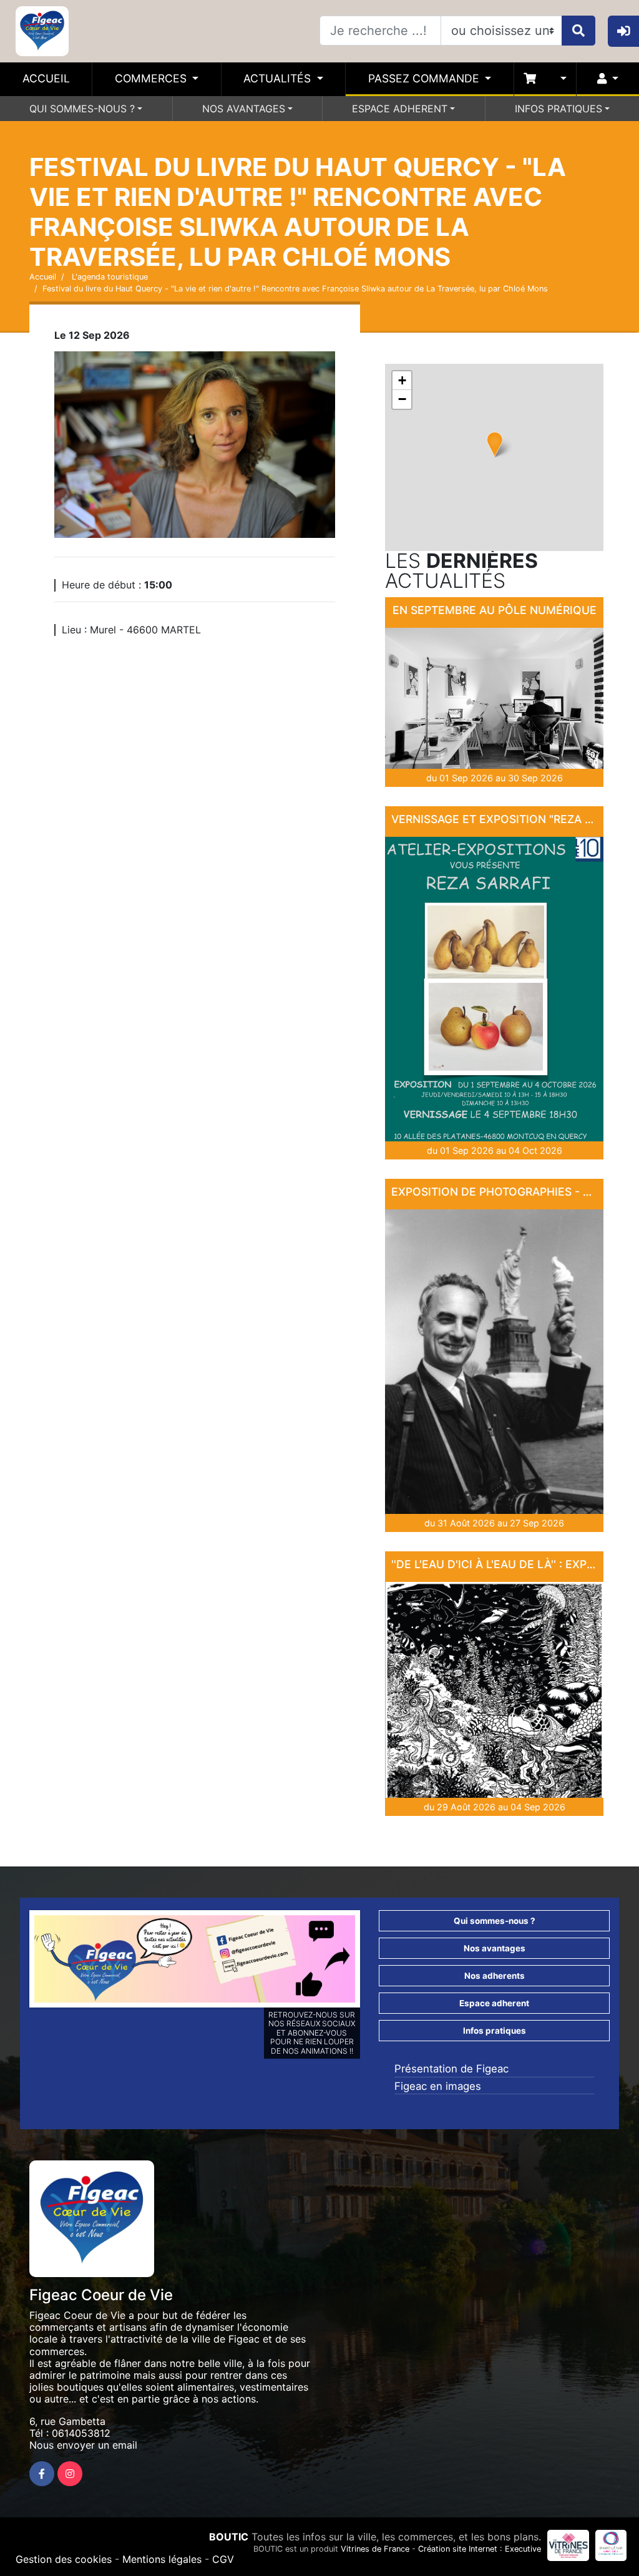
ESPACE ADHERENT (400, 109)
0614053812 (81, 2433)
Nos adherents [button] (495, 1976)
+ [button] (402, 380)
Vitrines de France (375, 2549)
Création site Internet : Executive (480, 2549)
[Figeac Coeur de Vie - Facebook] (42, 2474)
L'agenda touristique (109, 277)
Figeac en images (438, 2086)
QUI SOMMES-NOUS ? (82, 109)
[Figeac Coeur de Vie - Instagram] (70, 2474)
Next (374, 1962)
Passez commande (425, 78)
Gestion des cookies (64, 2559)
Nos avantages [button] (495, 1948)
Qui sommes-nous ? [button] (495, 1921)
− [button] (402, 399)
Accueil (46, 78)
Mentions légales (162, 2559)
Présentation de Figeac (451, 2069)
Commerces (152, 78)
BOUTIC (229, 2537)
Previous (16, 1962)
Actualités (279, 78)
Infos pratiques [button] (495, 2031)
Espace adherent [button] (494, 2003)
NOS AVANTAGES (244, 109)
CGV (223, 2559)
